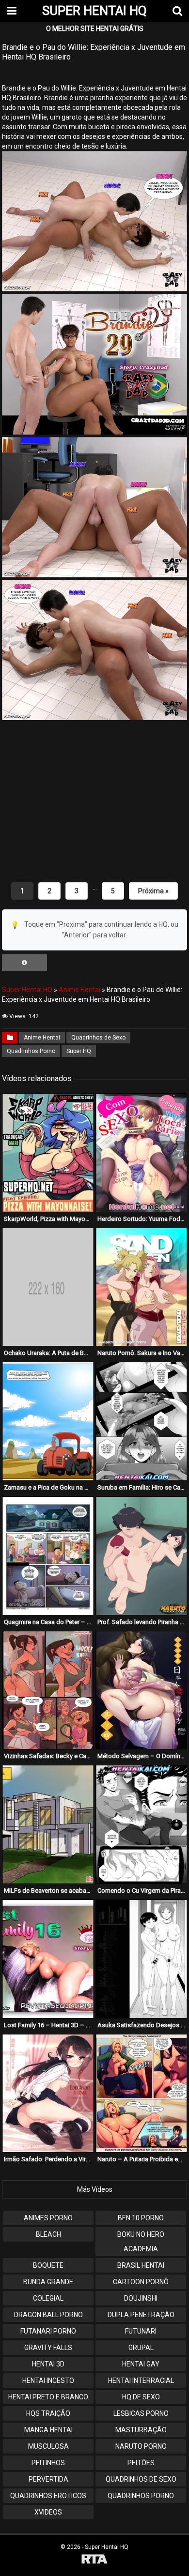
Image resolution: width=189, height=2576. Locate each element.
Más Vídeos (95, 2189)
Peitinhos (48, 2463)
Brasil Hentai (141, 2265)
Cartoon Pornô (141, 2282)
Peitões (141, 2463)
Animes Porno (48, 2218)
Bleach (48, 2234)
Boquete (48, 2265)
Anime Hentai (79, 990)
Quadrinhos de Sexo (98, 1038)
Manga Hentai (48, 2430)
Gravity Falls (48, 2348)
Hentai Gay (141, 2364)
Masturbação (141, 2430)
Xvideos (48, 2512)
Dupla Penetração (141, 2315)
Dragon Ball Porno (48, 2315)
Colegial (48, 2298)
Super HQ (79, 1051)
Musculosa (48, 2446)
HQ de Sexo (141, 2397)
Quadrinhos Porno (31, 1051)
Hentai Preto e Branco (48, 2397)
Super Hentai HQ (27, 990)
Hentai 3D (48, 2364)
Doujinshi (141, 2298)
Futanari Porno (48, 2331)
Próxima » (153, 891)
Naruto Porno (141, 2446)
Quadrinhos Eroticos (48, 2496)
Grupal (141, 2348)
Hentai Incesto (48, 2380)
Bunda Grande (48, 2282)
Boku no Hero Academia (141, 2242)
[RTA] (94, 2560)
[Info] (24, 963)
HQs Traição (48, 2413)
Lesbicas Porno (141, 2413)
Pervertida (48, 2479)
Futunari (141, 2331)
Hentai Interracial (141, 2380)
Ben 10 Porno (141, 2218)
